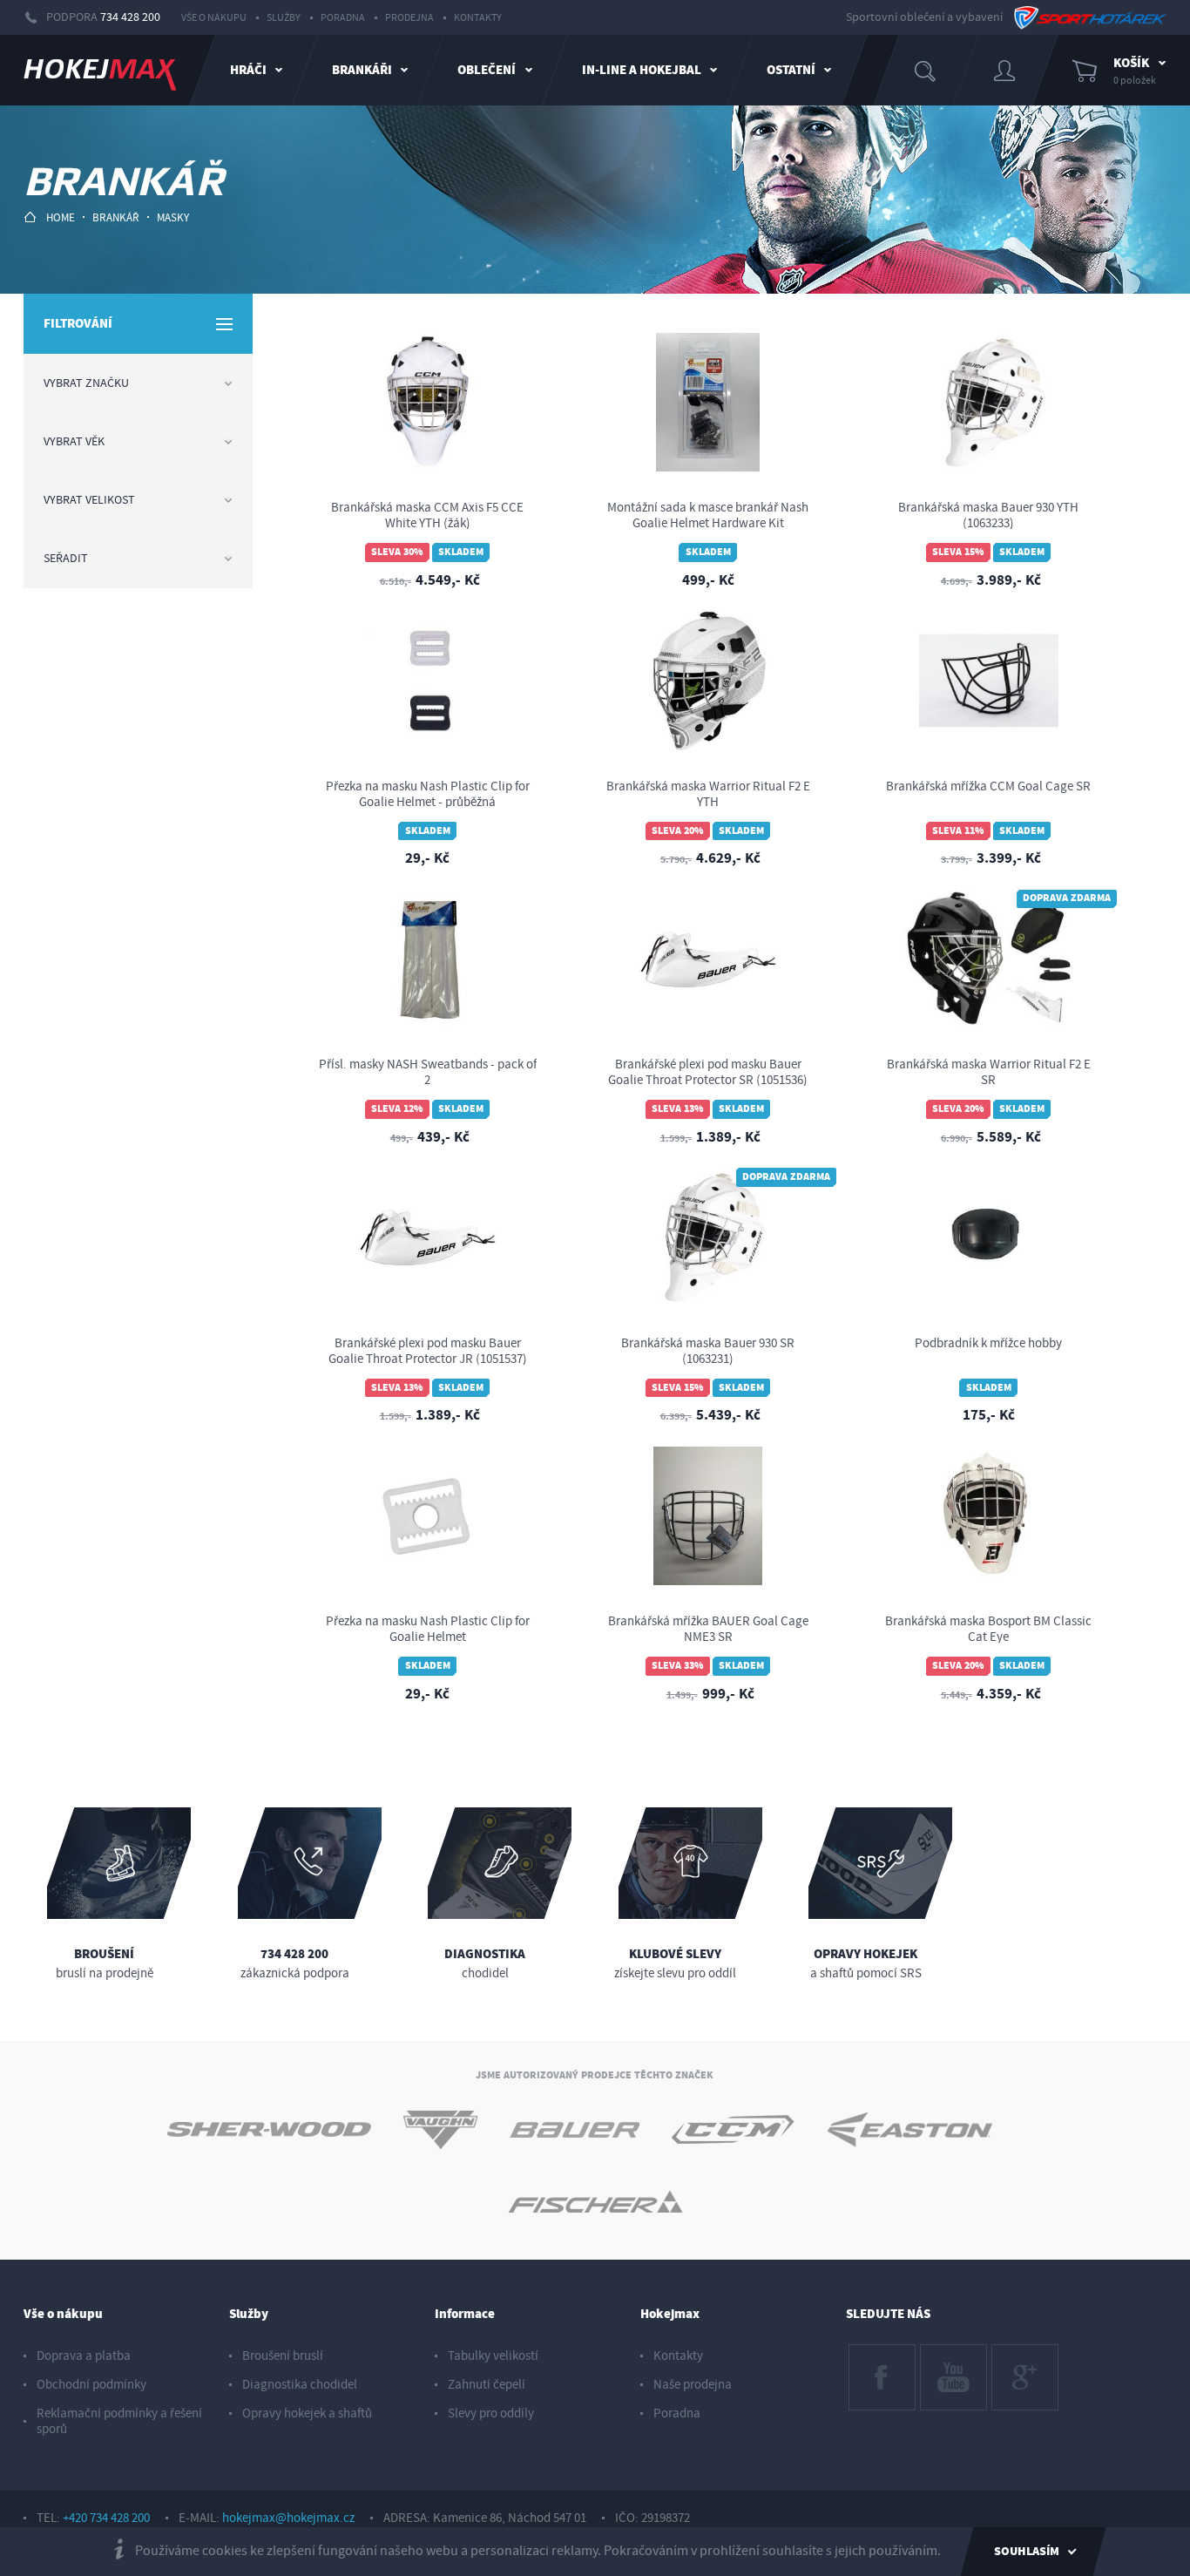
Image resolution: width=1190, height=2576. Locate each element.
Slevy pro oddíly (491, 2413)
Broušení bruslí (283, 2356)
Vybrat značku (86, 383)
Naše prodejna (693, 2385)
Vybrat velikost (89, 500)
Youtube (943, 2353)
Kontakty (478, 18)
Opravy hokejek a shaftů (307, 2413)
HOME (61, 218)
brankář (116, 218)
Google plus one (1024, 2361)
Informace (465, 2314)
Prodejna (409, 18)
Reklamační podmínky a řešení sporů (119, 2421)
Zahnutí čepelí (487, 2385)
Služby (284, 18)
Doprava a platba (84, 2356)
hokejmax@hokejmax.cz (288, 2518)
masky (173, 218)
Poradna (343, 18)
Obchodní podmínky (91, 2385)
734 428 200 (130, 17)
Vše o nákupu (214, 18)
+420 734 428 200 (106, 2518)
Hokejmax (670, 2314)
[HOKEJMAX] (100, 70)
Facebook (875, 2353)
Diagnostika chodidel (300, 2385)
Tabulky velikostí (493, 2356)
